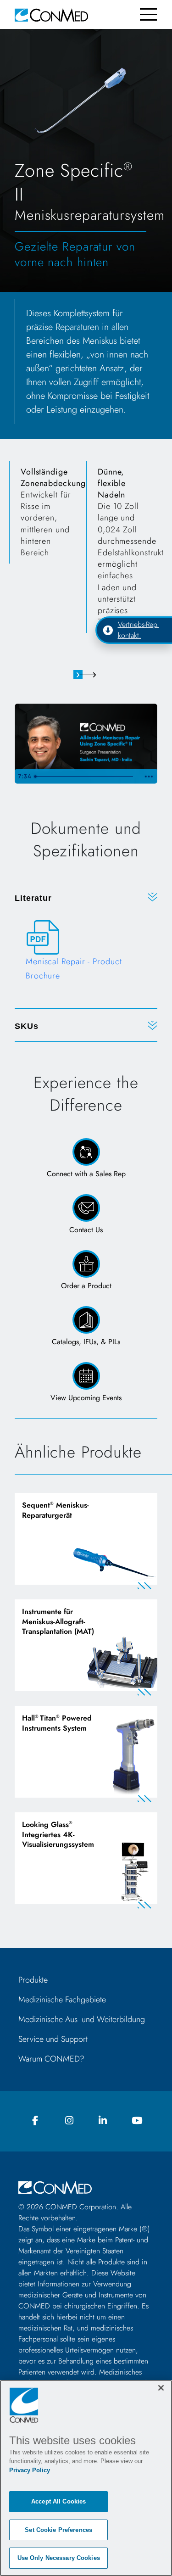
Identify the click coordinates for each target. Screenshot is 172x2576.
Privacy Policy (30, 2470)
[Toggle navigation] (148, 14)
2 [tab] (94, 675)
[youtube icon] (137, 2121)
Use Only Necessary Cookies (59, 2558)
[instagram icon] (69, 2121)
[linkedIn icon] (103, 2121)
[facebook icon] (35, 2121)
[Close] (161, 2388)
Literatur (33, 898)
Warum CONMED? (51, 2059)
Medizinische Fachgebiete (62, 2000)
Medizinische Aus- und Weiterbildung (82, 2019)
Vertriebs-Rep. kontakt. (139, 630)
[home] (51, 14)
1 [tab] (78, 675)
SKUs (27, 1026)
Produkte (33, 1980)
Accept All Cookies (58, 2501)
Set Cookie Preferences (58, 2530)
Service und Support (53, 2039)
